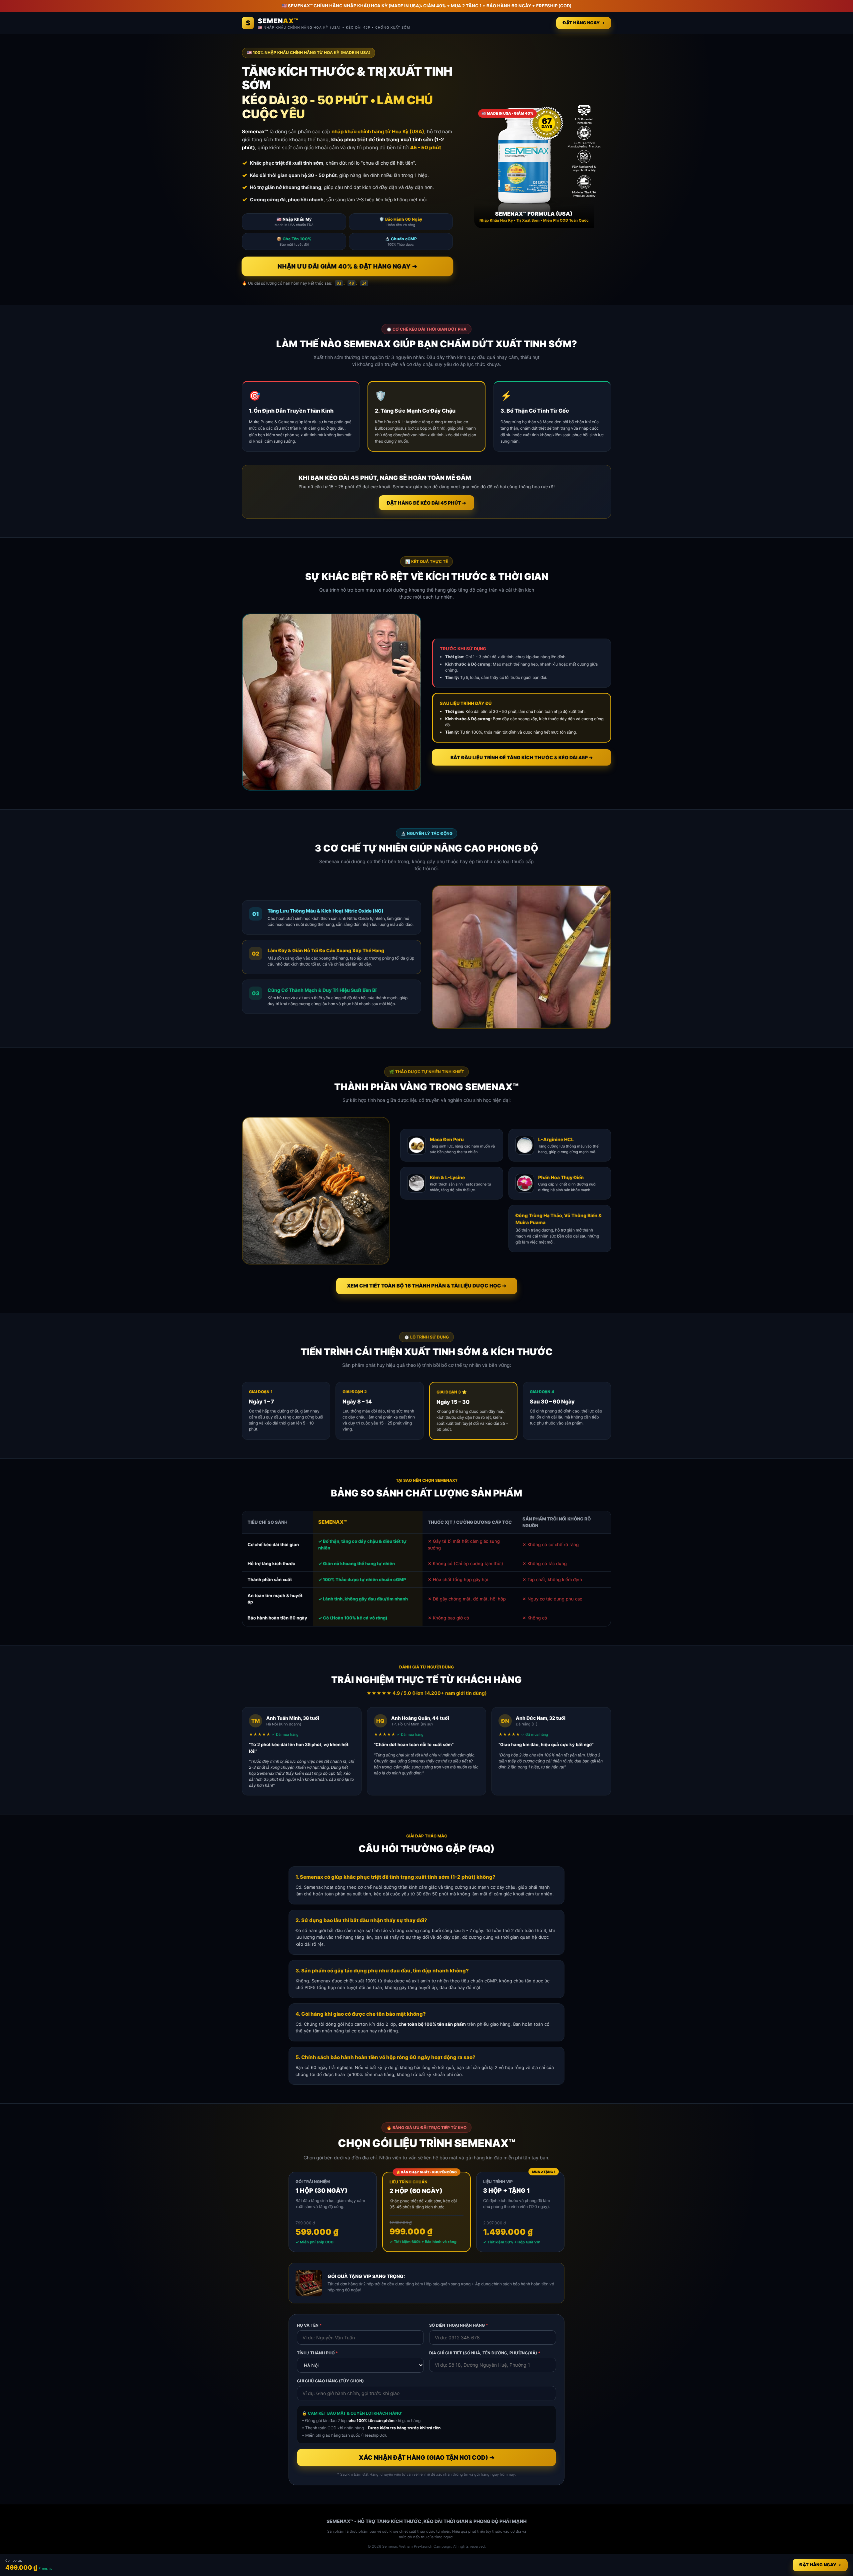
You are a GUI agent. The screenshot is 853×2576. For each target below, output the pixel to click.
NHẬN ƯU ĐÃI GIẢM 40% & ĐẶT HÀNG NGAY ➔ (347, 266)
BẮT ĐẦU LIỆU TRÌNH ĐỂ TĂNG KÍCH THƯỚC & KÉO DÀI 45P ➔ (522, 757)
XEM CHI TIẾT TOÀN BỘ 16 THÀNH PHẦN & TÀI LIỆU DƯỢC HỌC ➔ (427, 1286)
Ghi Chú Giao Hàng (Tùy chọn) (330, 2381)
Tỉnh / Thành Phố (317, 2353)
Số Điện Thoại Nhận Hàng (459, 2325)
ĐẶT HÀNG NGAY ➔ (584, 23)
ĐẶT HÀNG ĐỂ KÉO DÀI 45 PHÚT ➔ (426, 503)
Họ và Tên (309, 2325)
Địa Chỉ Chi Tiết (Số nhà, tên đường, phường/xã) (485, 2353)
